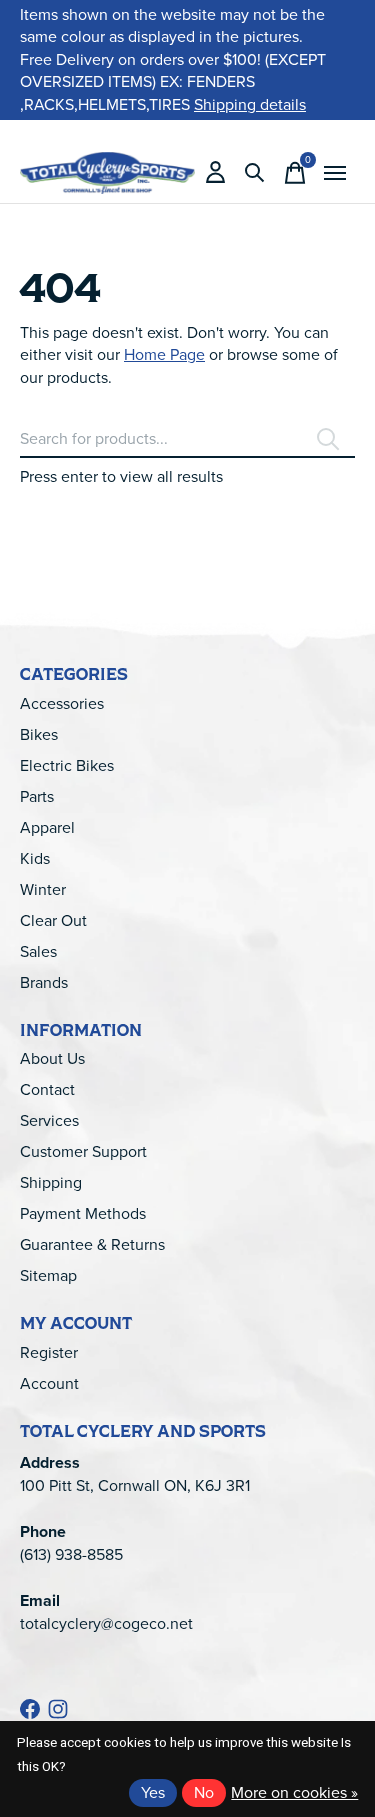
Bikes (39, 734)
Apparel (47, 827)
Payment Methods (83, 1213)
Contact (47, 1089)
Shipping (51, 1182)
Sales (38, 951)
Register (49, 1352)
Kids (35, 858)
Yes (153, 1792)
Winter (43, 889)
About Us (52, 1058)
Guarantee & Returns (92, 1244)
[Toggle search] (255, 173)
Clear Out (53, 920)
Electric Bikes (67, 765)
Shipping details (250, 104)
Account (49, 1383)
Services (49, 1120)
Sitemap (48, 1275)
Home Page (164, 354)
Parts (37, 796)
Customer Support (83, 1151)
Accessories (62, 703)
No (204, 1792)
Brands (44, 982)
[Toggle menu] (335, 173)
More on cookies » (294, 1792)
